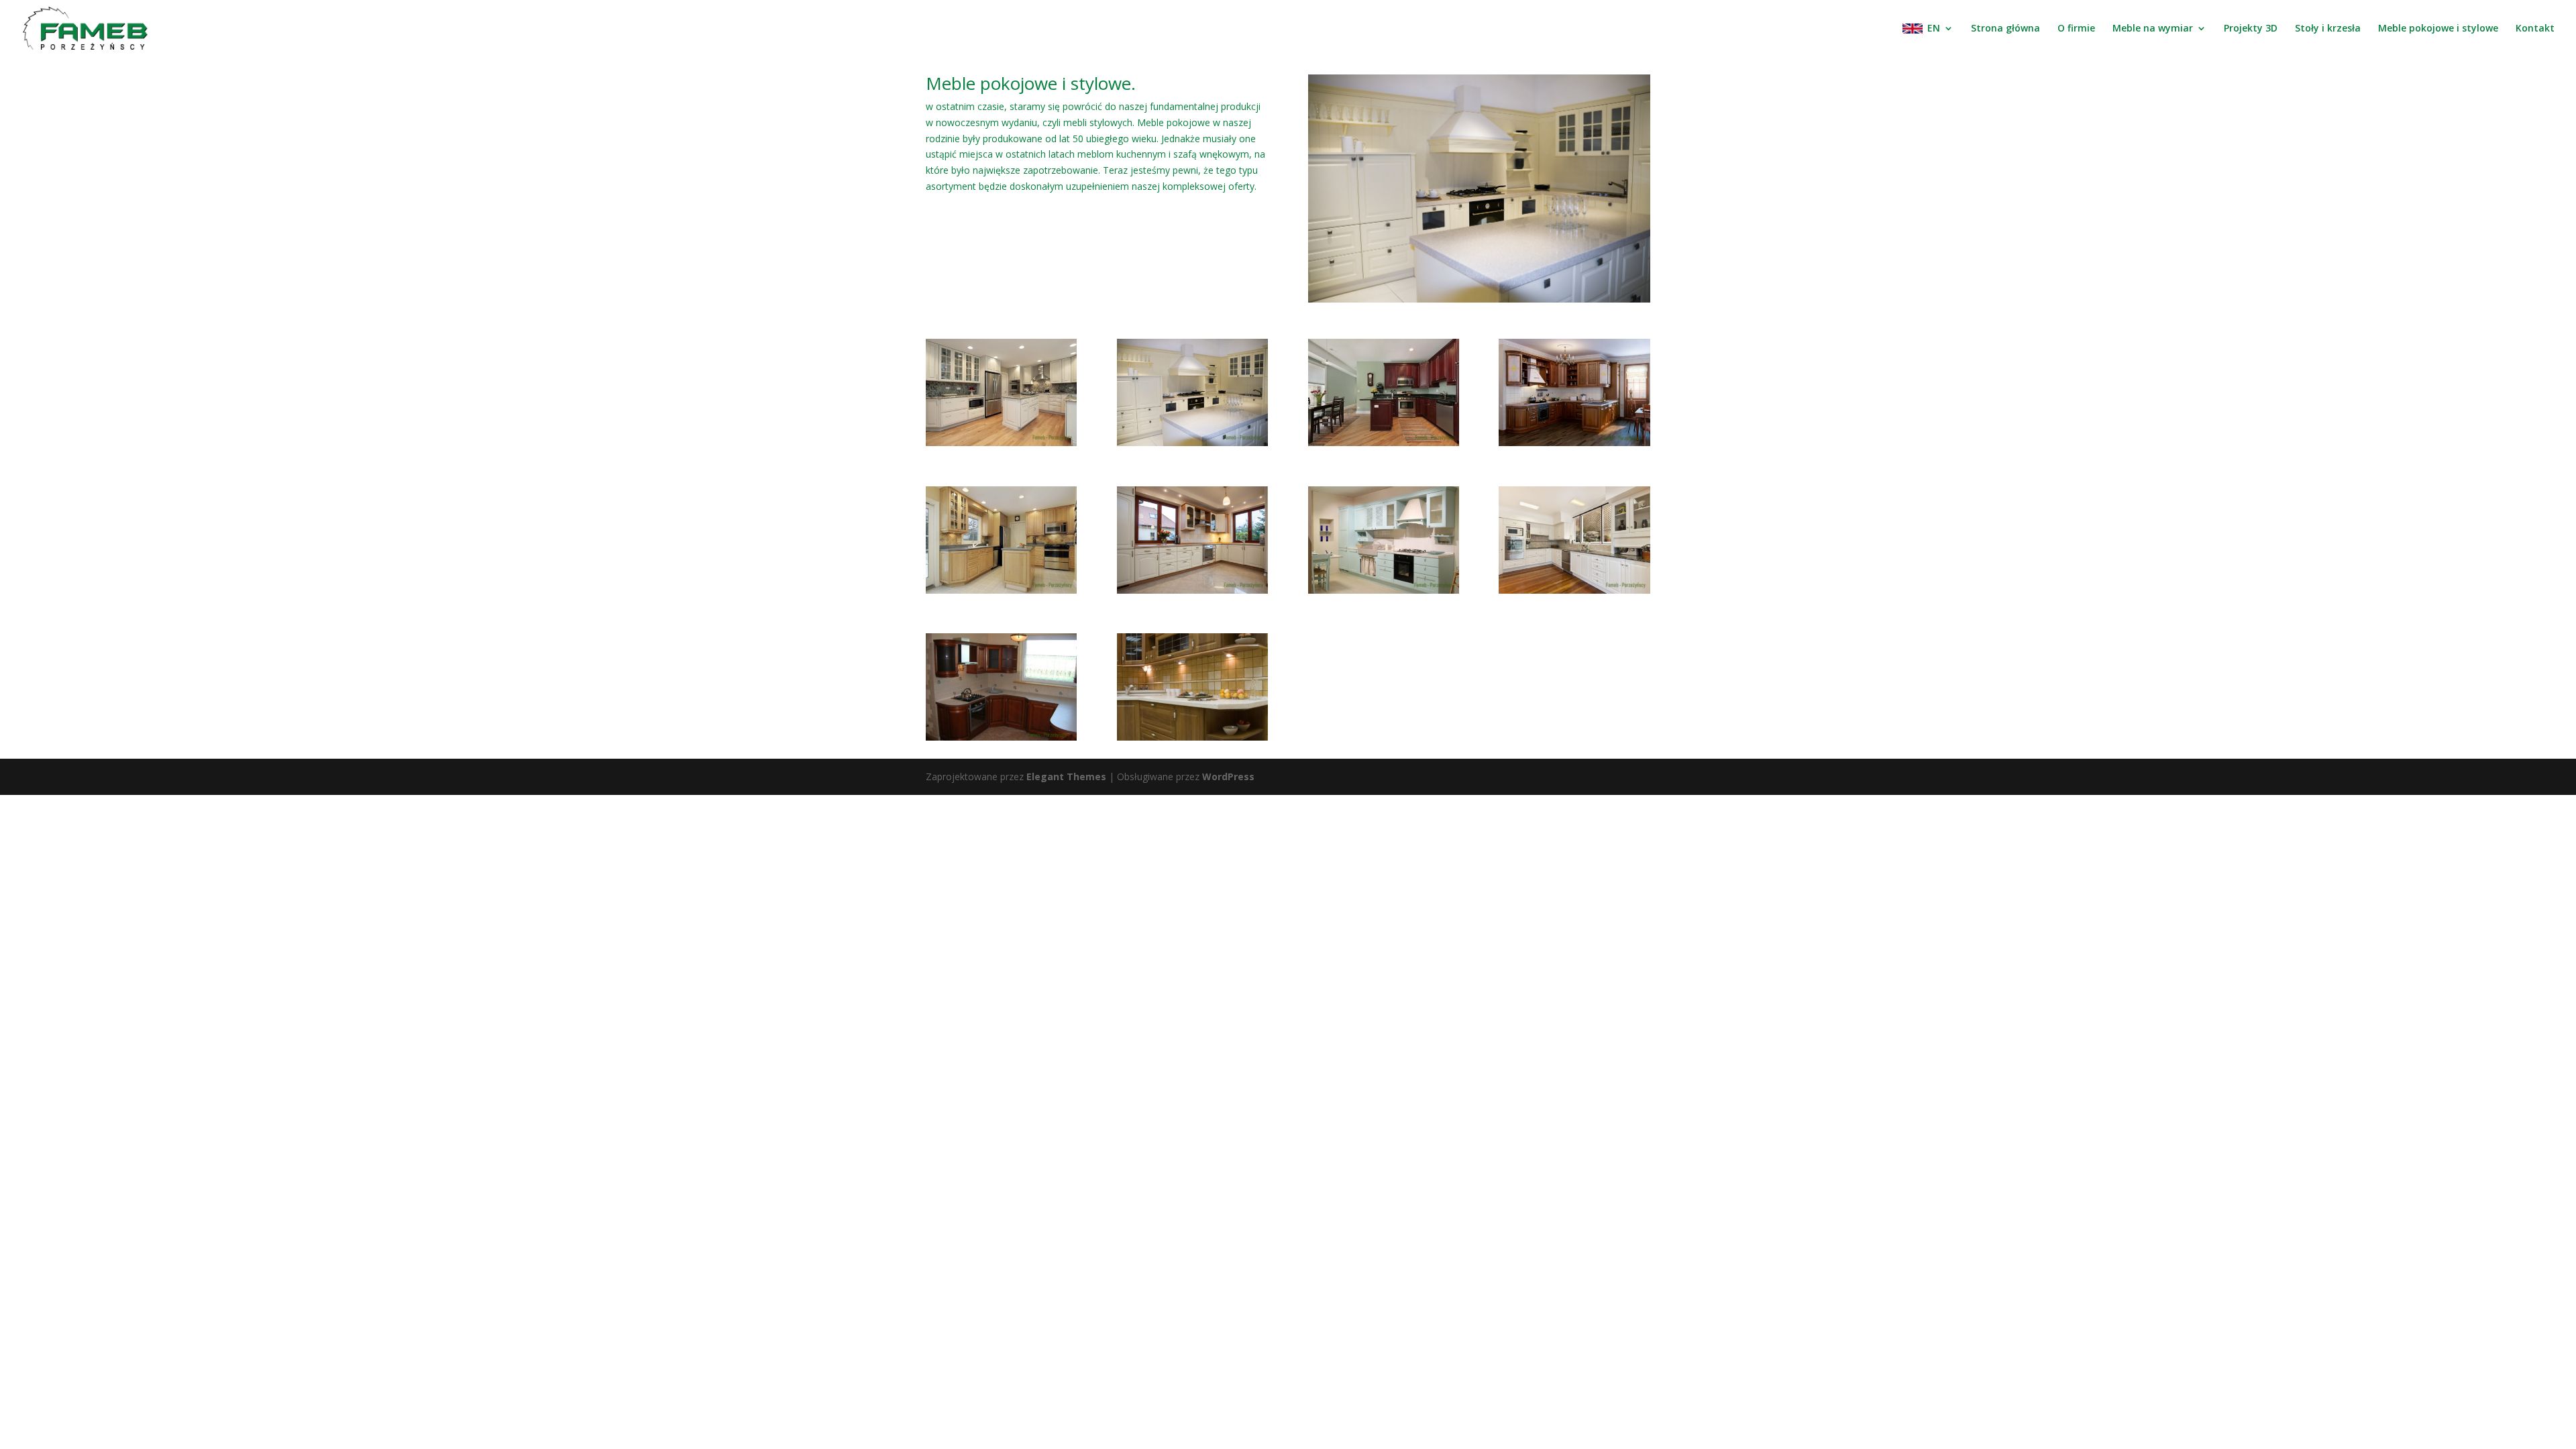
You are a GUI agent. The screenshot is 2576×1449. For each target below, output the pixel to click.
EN (1934, 29)
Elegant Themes (1066, 776)
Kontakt (2535, 29)
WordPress (1228, 776)
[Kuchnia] (1574, 590)
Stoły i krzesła (2328, 29)
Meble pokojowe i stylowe (2438, 29)
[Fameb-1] (1001, 737)
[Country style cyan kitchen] (1384, 590)
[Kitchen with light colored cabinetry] (1001, 442)
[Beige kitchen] (1192, 590)
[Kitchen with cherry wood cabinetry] (1384, 442)
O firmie (2076, 29)
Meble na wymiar (2153, 29)
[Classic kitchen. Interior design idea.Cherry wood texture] (1574, 442)
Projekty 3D (2251, 29)
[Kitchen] (1192, 737)
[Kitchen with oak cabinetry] (1001, 590)
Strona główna (2005, 29)
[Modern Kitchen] (1192, 442)
